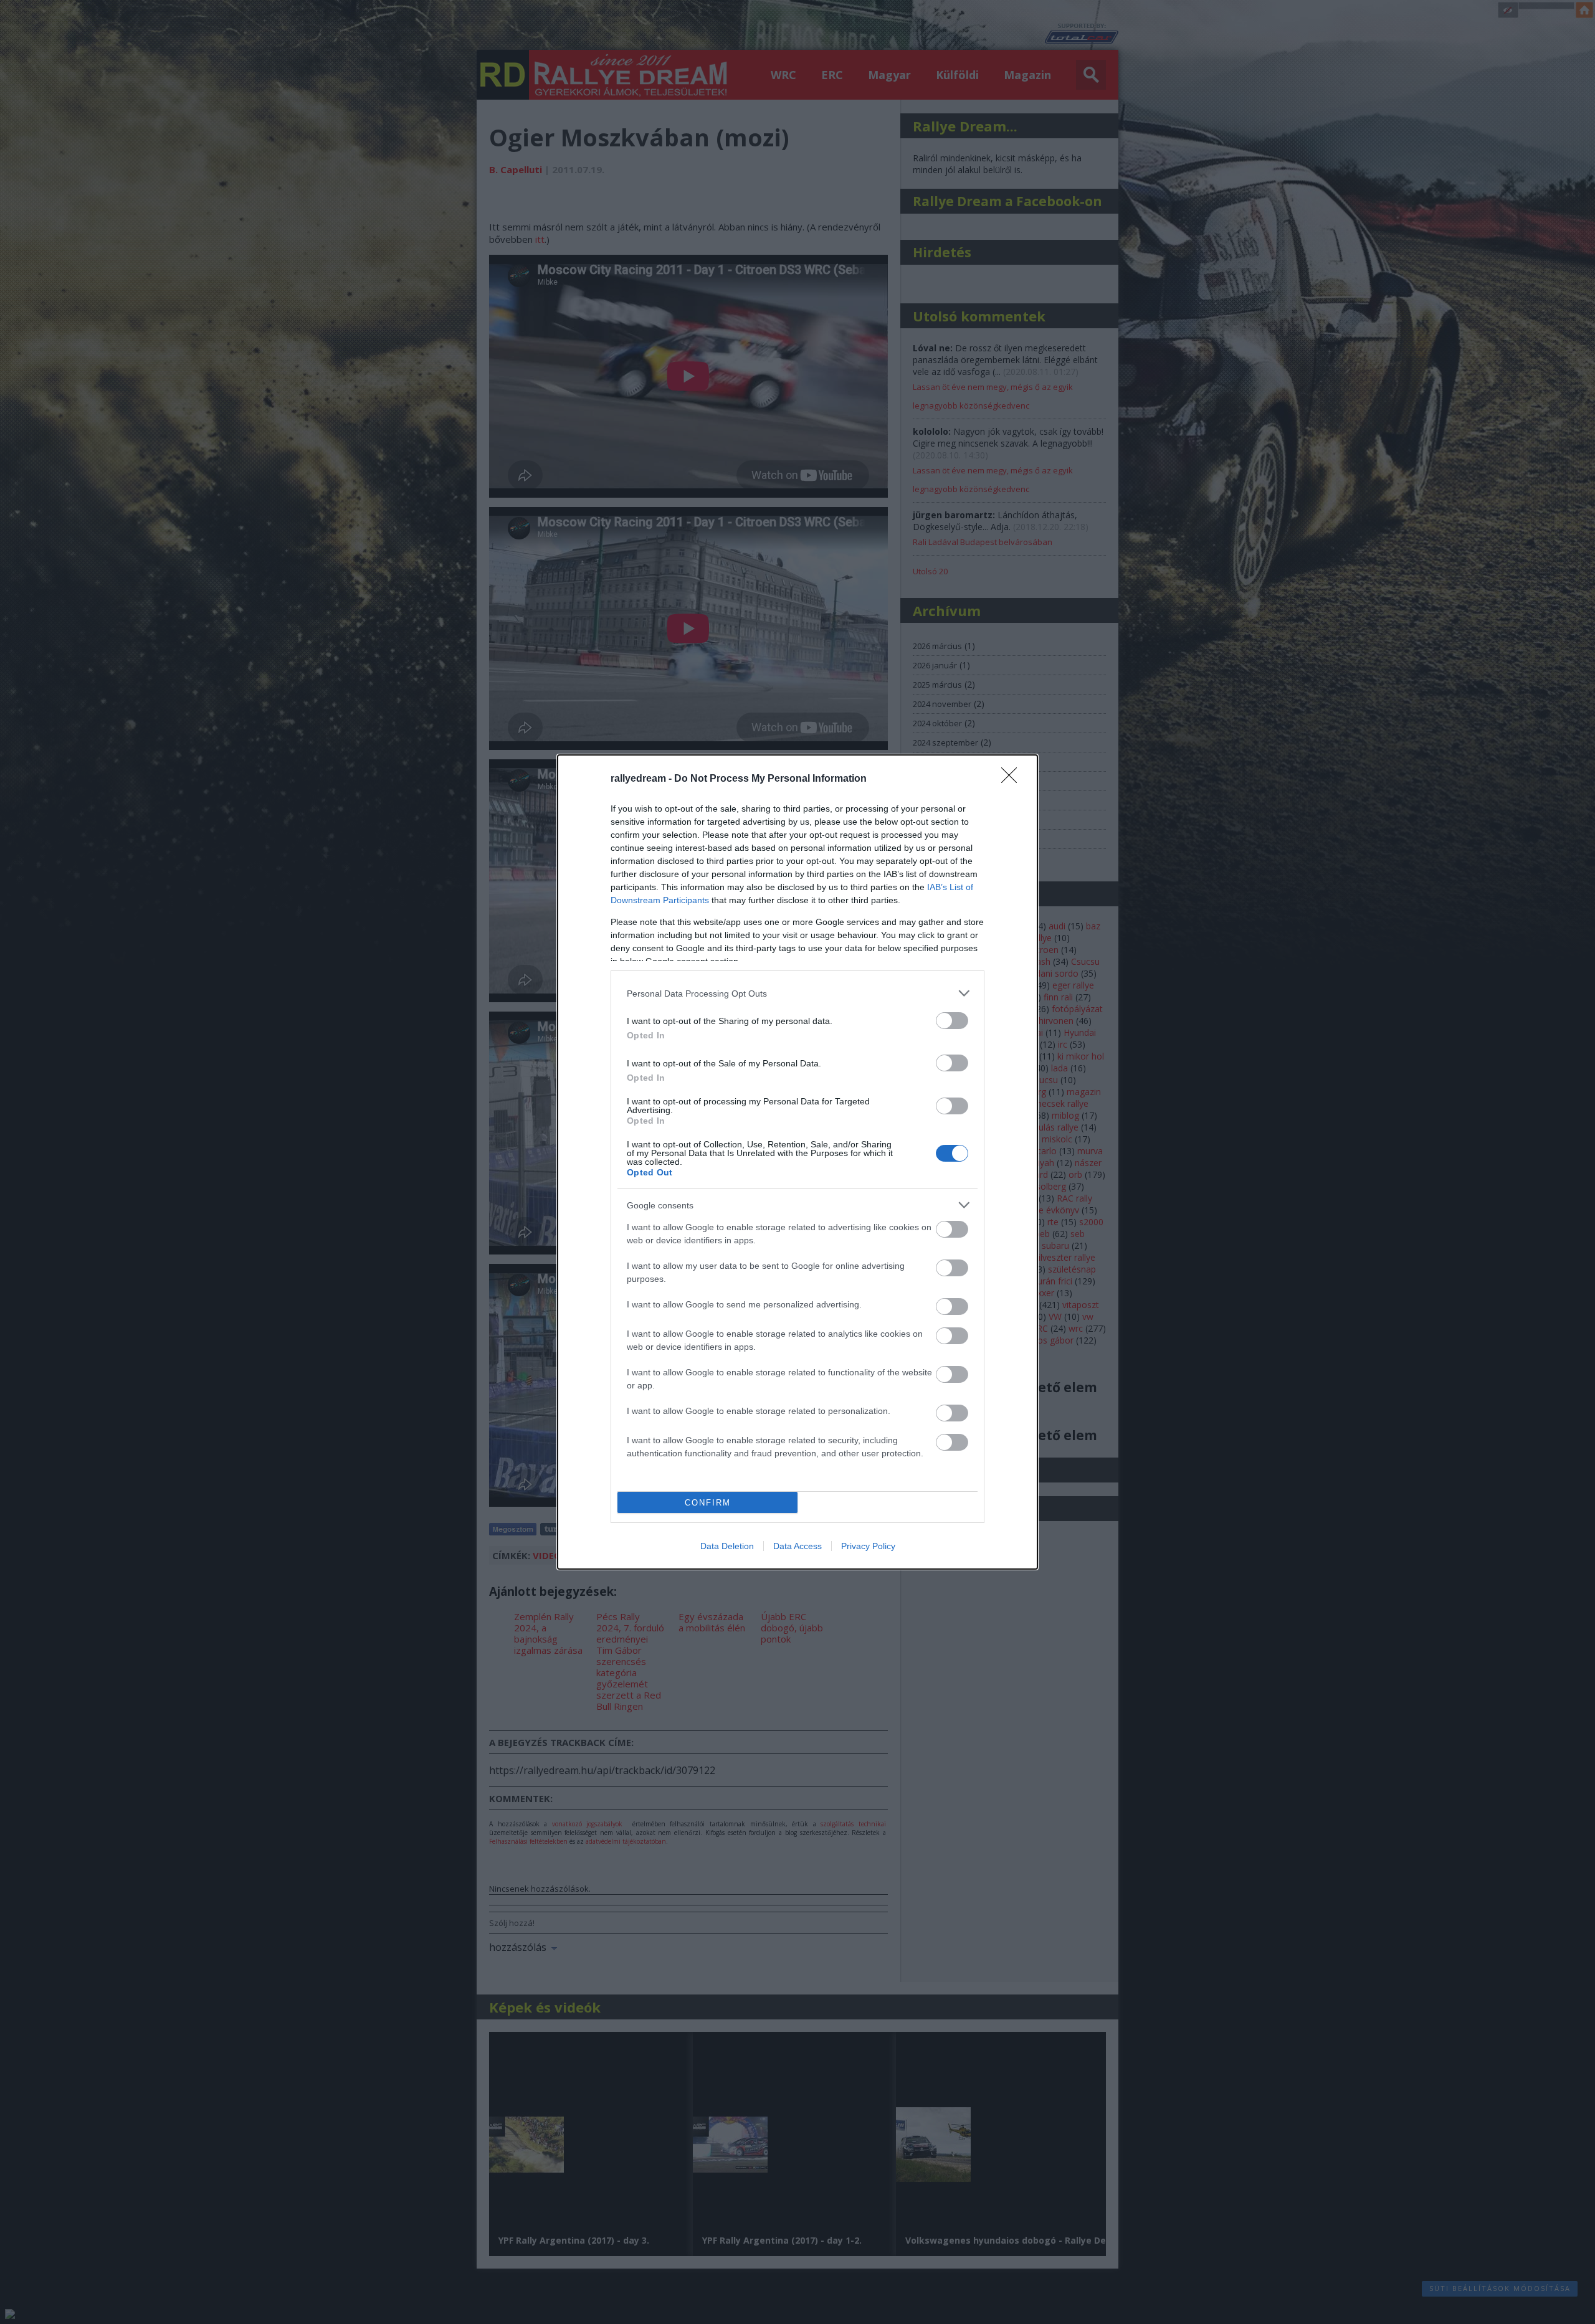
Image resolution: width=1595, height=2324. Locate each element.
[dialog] (797, 1162)
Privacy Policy (868, 1546)
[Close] (1013, 779)
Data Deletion (727, 1546)
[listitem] (797, 993)
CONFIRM (708, 1503)
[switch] (952, 1021)
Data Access (797, 1546)
